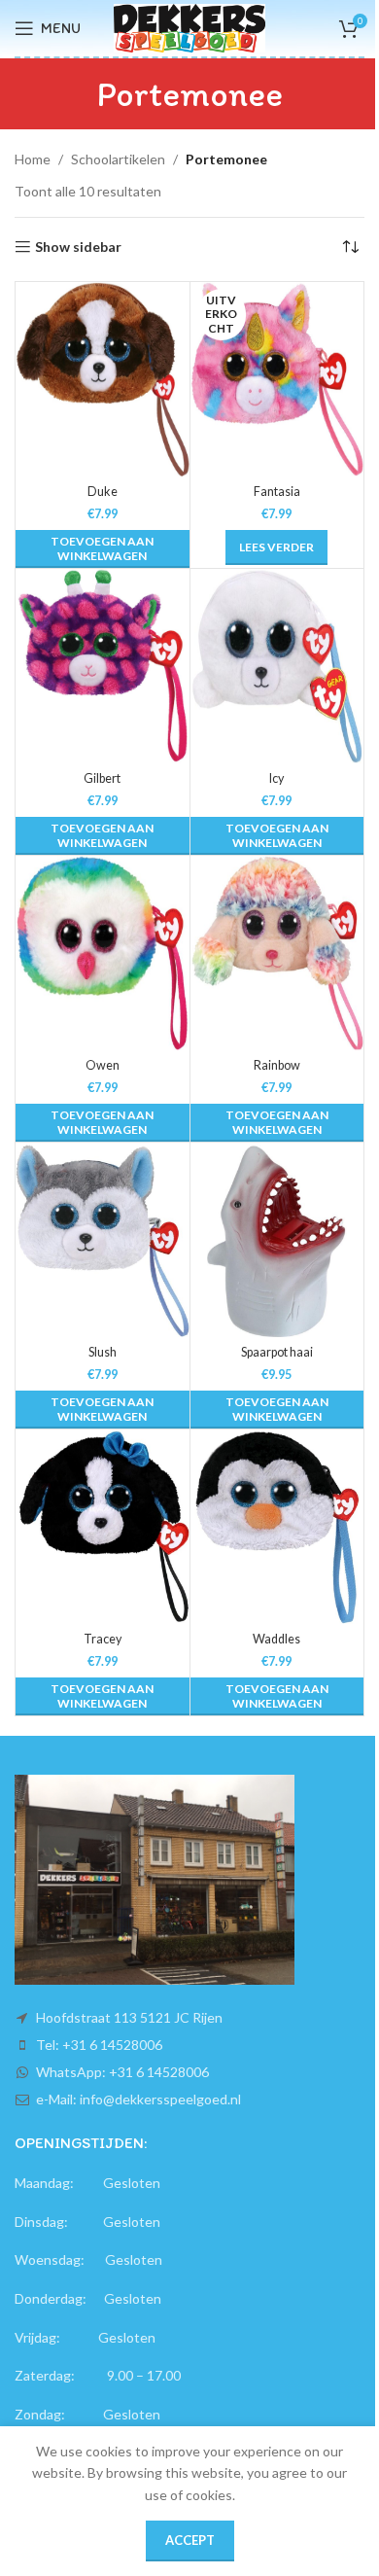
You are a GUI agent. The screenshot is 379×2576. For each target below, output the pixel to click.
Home (33, 159)
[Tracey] (103, 1527)
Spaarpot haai (277, 1352)
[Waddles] (277, 1527)
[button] (103, 549)
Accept (190, 2540)
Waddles (276, 1639)
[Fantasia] (277, 379)
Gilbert (102, 778)
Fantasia (277, 492)
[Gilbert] (103, 666)
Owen (103, 1065)
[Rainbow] (277, 953)
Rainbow (277, 1065)
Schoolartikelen (118, 159)
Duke (103, 492)
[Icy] (277, 666)
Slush (103, 1352)
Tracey (103, 1639)
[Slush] (103, 1240)
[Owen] (103, 953)
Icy (276, 778)
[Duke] (103, 379)
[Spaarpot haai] (277, 1240)
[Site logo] (190, 27)
